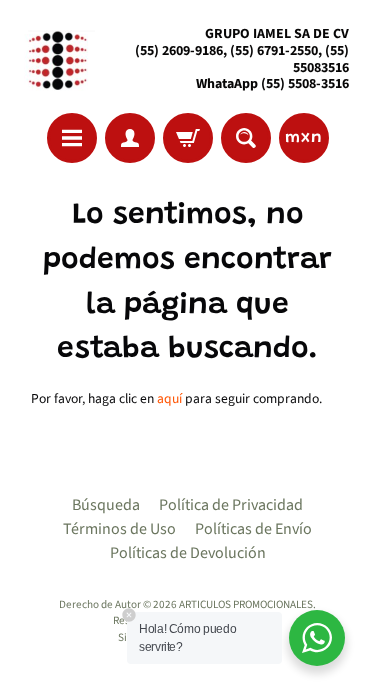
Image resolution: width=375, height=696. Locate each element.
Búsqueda (106, 505)
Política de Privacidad (231, 505)
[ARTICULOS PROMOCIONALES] (55, 59)
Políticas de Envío (253, 529)
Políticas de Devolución (188, 553)
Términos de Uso (119, 529)
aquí (169, 398)
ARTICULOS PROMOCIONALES (246, 604)
